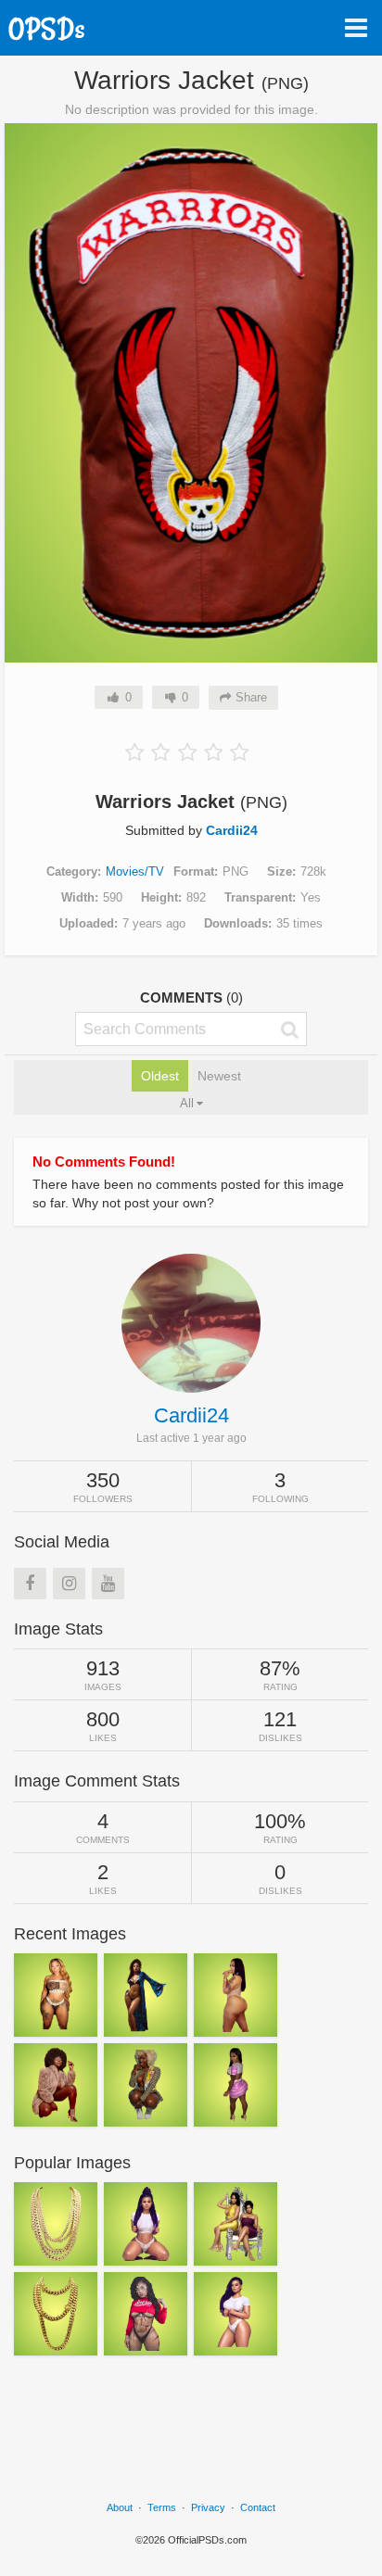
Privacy (208, 2507)
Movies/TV (135, 871)
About (120, 2507)
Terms (162, 2507)
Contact (258, 2507)
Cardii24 (232, 830)
